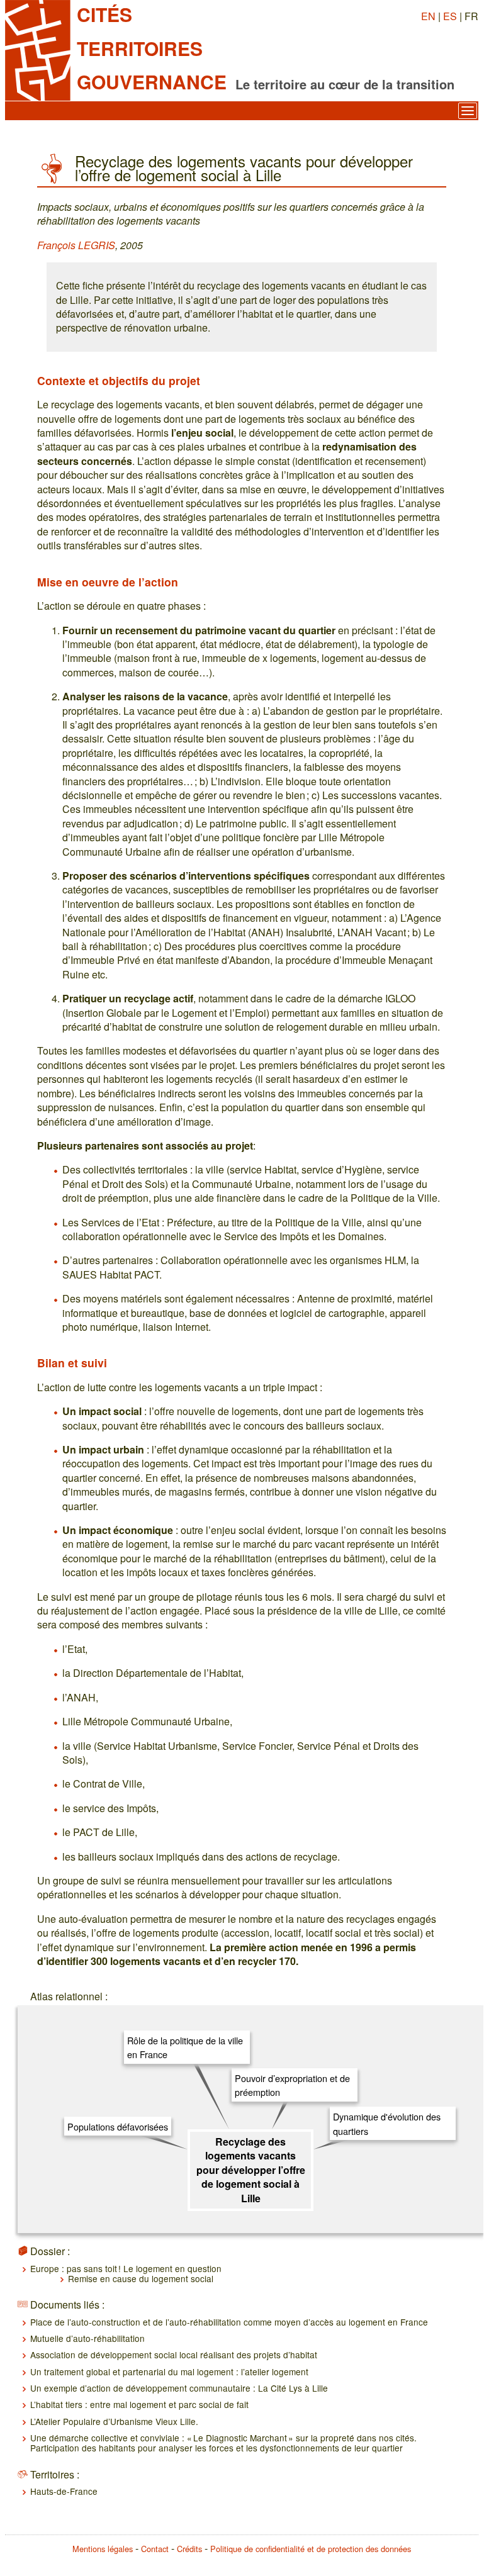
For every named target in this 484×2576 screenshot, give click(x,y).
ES (450, 16)
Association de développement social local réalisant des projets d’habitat (174, 2355)
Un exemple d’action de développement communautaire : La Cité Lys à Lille (179, 2388)
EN (428, 16)
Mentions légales (103, 2549)
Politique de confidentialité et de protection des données (311, 2549)
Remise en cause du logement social (141, 2278)
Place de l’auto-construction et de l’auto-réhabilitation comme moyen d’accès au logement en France (229, 2322)
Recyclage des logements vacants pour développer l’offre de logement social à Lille (251, 2170)
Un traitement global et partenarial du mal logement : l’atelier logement (169, 2372)
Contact (155, 2549)
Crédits (189, 2549)
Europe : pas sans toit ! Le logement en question (126, 2268)
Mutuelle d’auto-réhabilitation (87, 2338)
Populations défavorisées (118, 2126)
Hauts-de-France (64, 2491)
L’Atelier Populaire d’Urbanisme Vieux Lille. (114, 2421)
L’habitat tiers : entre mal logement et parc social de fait (139, 2404)
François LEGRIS (76, 245)
